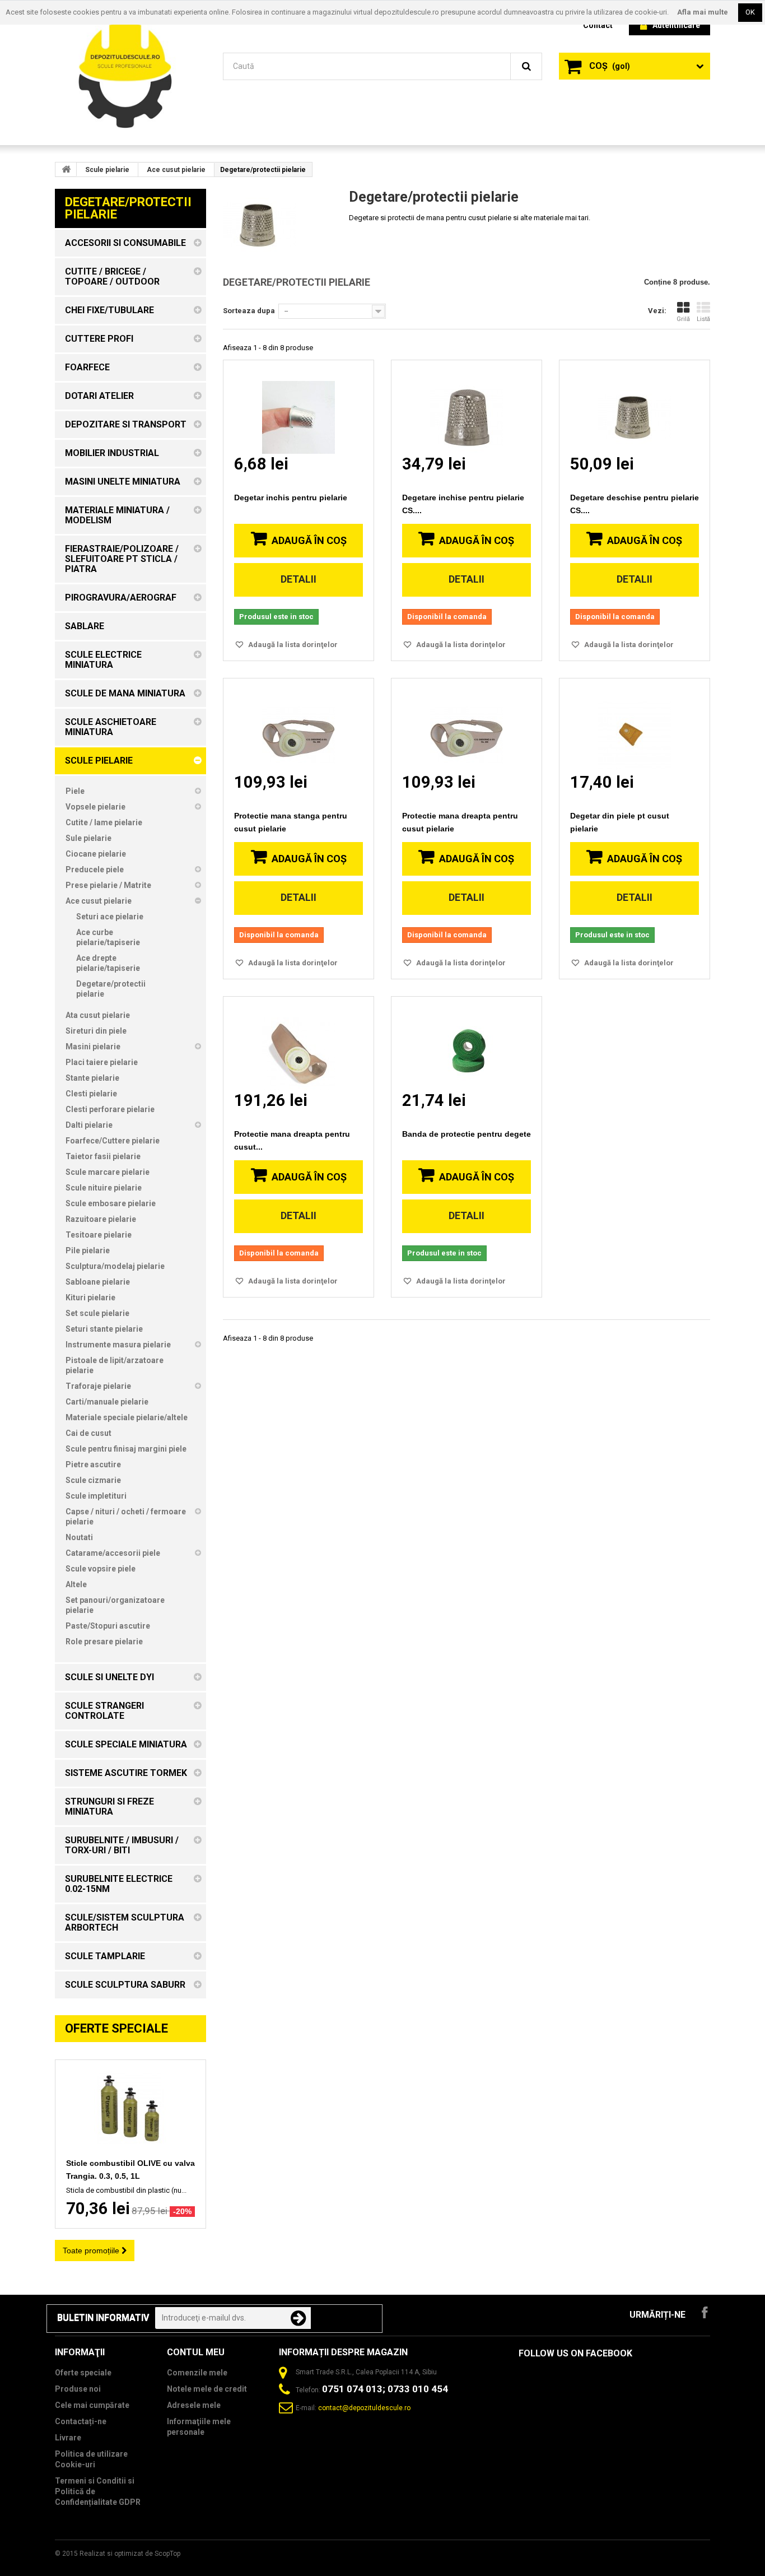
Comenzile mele (197, 2373)
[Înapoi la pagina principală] (66, 169)
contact (598, 25)
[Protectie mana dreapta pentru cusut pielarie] (467, 725)
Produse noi (78, 2389)
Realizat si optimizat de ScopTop (130, 2554)
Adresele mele (194, 2405)
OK (750, 12)
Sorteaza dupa (249, 311)
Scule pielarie (107, 170)
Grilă (683, 319)
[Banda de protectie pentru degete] (467, 1043)
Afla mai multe (703, 12)
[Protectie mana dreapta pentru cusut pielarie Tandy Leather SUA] (298, 1043)
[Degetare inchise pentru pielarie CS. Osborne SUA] (467, 407)
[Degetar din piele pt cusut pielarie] (635, 725)
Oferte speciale (116, 2028)
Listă (703, 319)
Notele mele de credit (207, 2389)
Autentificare (676, 25)
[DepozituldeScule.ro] (130, 72)
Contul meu (196, 2352)
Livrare (68, 2438)
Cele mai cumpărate (92, 2405)
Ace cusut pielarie (176, 170)
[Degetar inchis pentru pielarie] (298, 407)
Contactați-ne (81, 2421)
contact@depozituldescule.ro (364, 2408)
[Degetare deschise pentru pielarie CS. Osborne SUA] (635, 407)
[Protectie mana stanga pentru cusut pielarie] (298, 725)
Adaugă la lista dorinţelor (292, 645)
